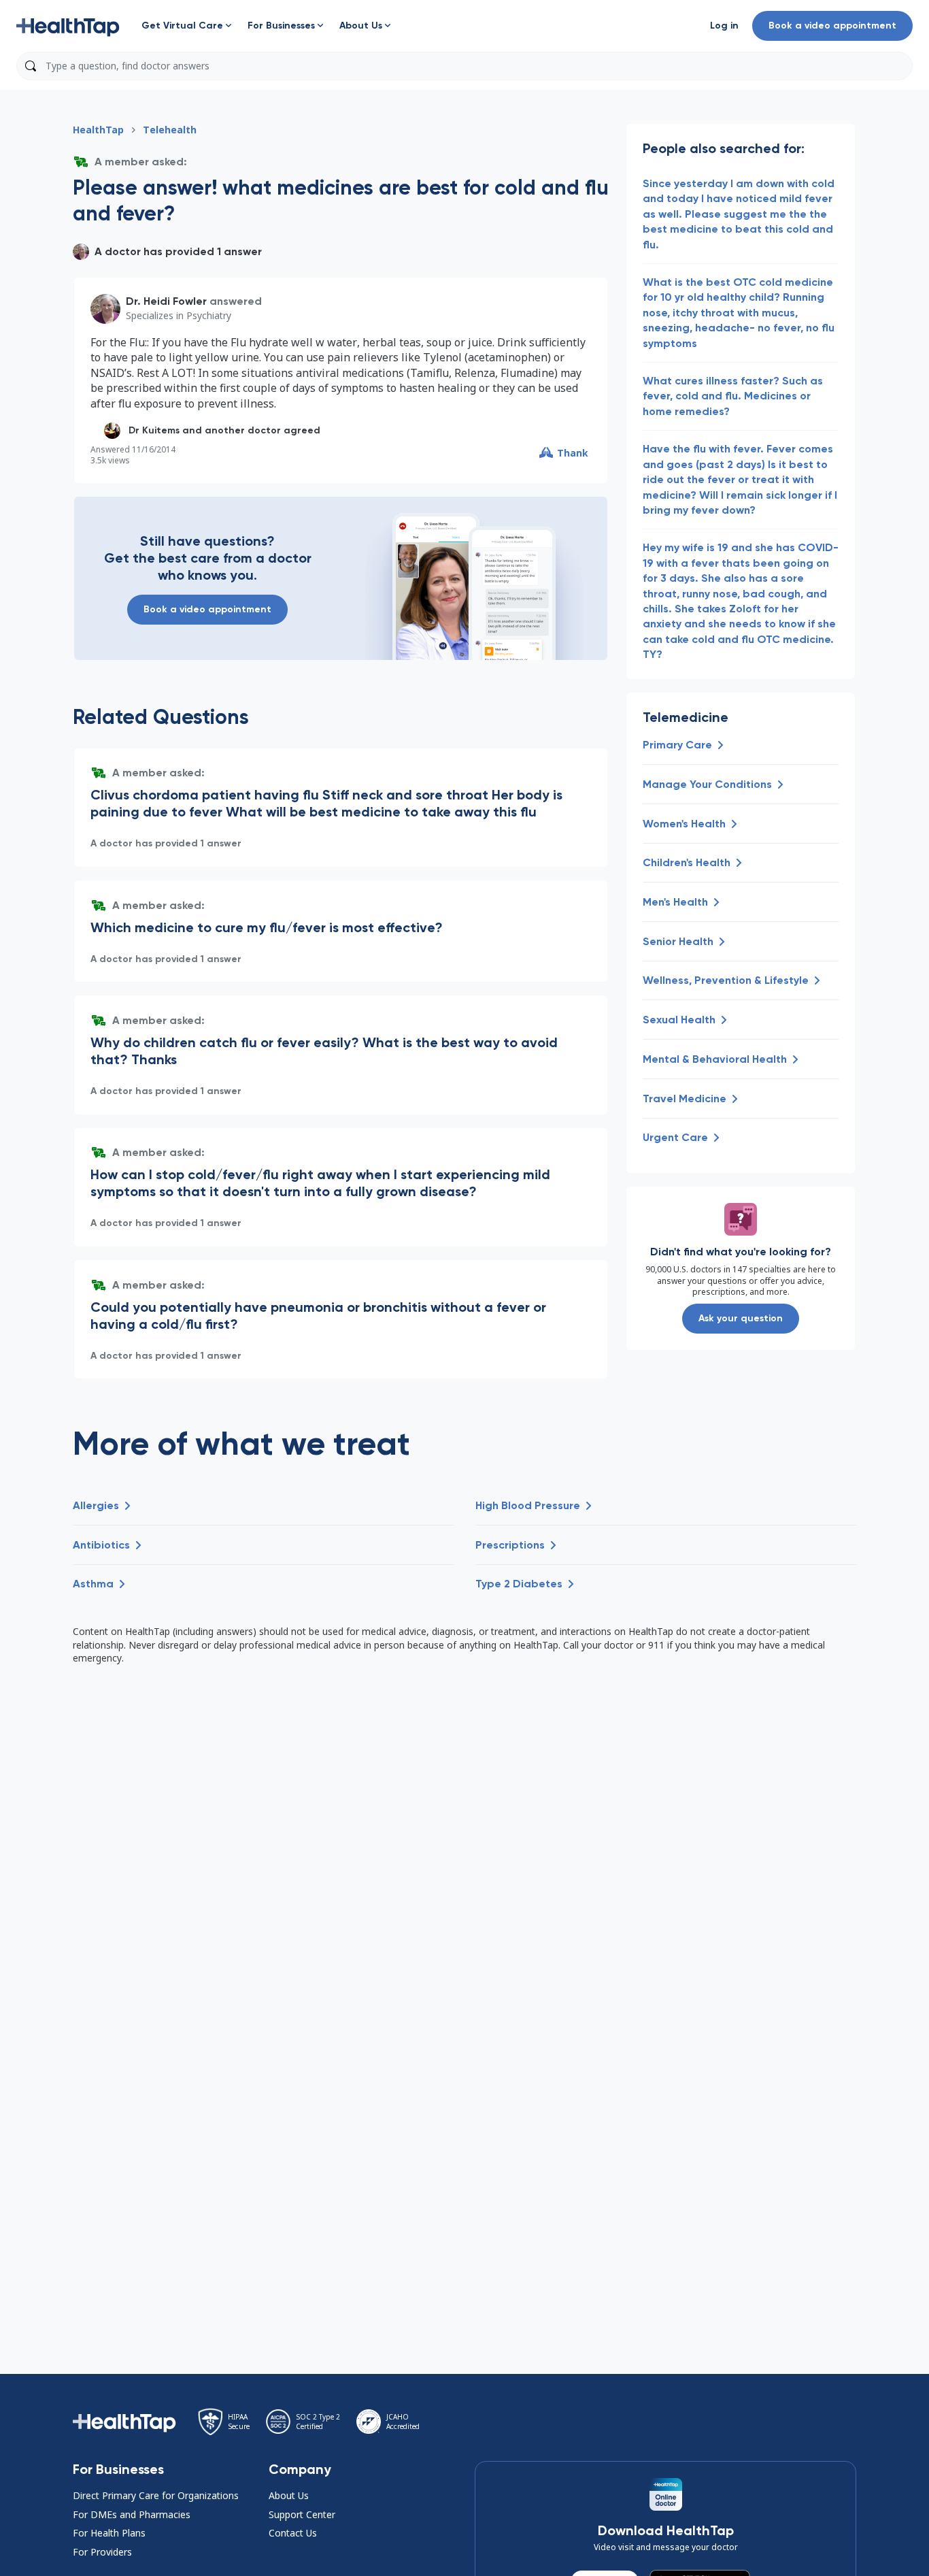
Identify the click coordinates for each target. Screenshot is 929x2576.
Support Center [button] (302, 2514)
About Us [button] (289, 2495)
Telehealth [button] (170, 130)
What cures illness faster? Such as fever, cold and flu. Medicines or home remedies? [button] (733, 396)
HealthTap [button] (98, 130)
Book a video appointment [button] (832, 26)
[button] (68, 26)
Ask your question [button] (741, 1318)
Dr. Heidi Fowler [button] (166, 301)
